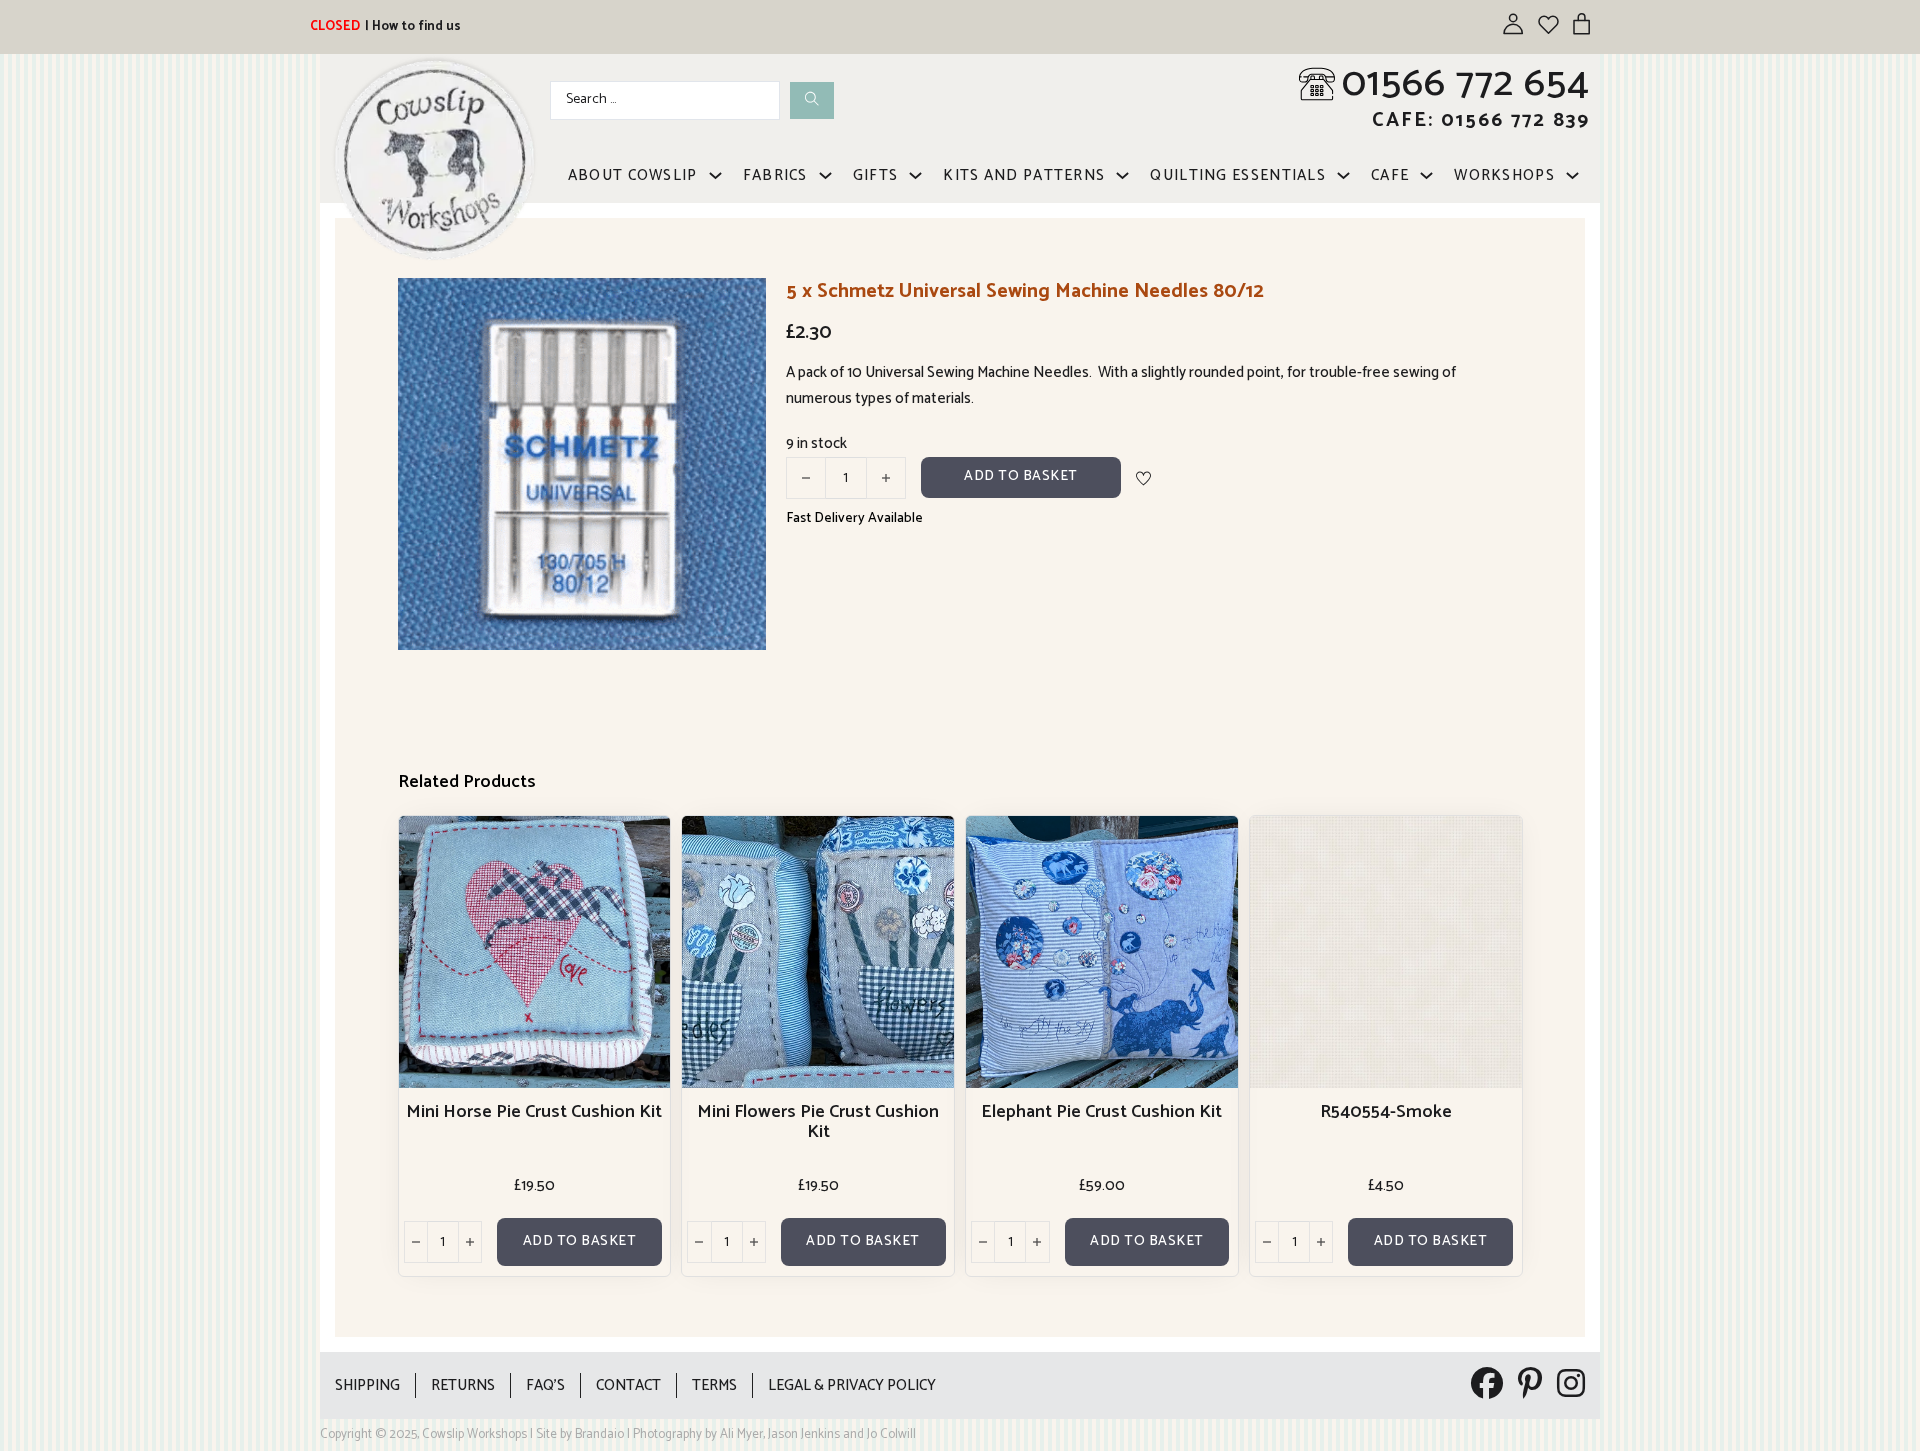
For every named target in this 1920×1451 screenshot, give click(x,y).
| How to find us (413, 26)
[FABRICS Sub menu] (825, 175)
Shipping (367, 1385)
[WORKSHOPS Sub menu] (1572, 175)
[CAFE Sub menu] (1426, 175)
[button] (739, 305)
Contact (628, 1385)
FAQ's (545, 1385)
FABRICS (775, 175)
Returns (463, 1385)
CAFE (1390, 175)
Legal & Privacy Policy (852, 1385)
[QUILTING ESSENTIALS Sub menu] (1343, 175)
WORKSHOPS (1504, 175)
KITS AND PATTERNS (1024, 175)
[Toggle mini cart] (1581, 23)
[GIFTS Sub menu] (915, 175)
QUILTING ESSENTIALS (1238, 175)
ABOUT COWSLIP (633, 175)
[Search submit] (812, 100)
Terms (714, 1385)
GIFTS (876, 175)
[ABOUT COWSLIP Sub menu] (715, 175)
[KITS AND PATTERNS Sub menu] (1122, 175)
